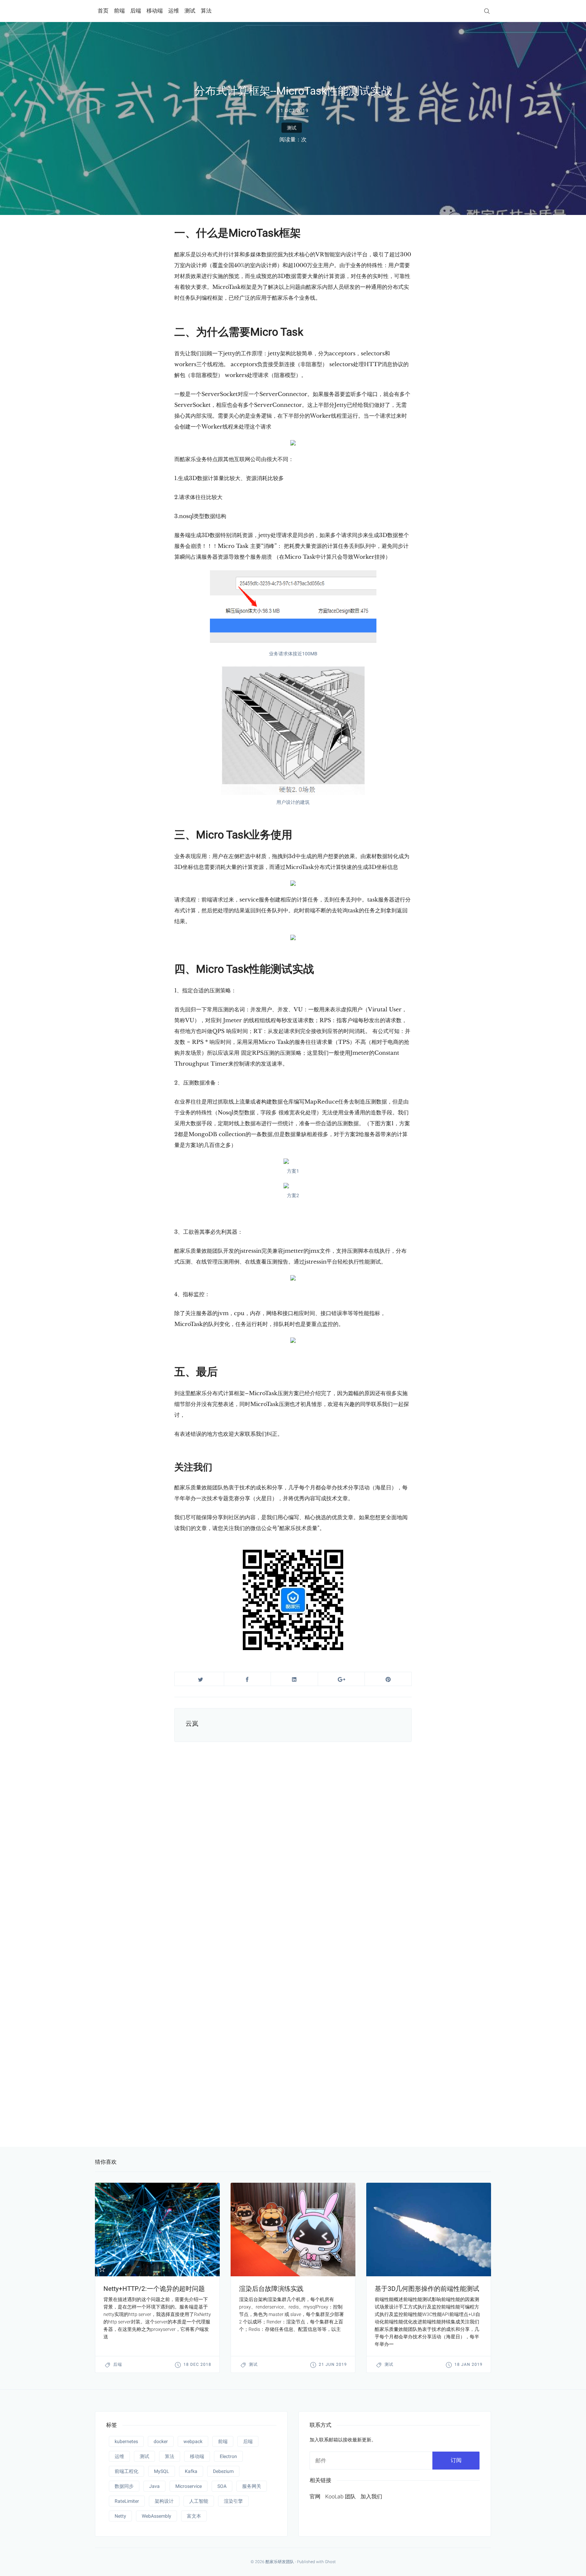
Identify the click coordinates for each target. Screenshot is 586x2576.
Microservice (189, 2486)
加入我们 (371, 2496)
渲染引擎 (233, 2501)
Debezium (223, 2471)
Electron (228, 2456)
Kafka (191, 2471)
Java (154, 2486)
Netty (120, 2516)
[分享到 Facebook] (247, 1679)
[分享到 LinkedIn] (294, 1679)
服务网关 (252, 2486)
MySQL (162, 2471)
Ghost (330, 2562)
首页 (103, 11)
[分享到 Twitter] (201, 1679)
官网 (315, 2496)
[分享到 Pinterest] (388, 1679)
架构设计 (164, 2501)
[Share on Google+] (341, 1679)
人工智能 (199, 2501)
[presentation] (157, 2230)
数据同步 (124, 2486)
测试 (190, 11)
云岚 (192, 1723)
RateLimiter (127, 2501)
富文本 (194, 2516)
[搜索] (487, 11)
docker (161, 2441)
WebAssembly (157, 2516)
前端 (119, 11)
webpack (193, 2441)
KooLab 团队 (340, 2496)
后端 (136, 11)
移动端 (155, 11)
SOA (222, 2486)
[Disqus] (293, 1848)
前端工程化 (126, 2471)
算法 (206, 11)
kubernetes (126, 2441)
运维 (174, 11)
